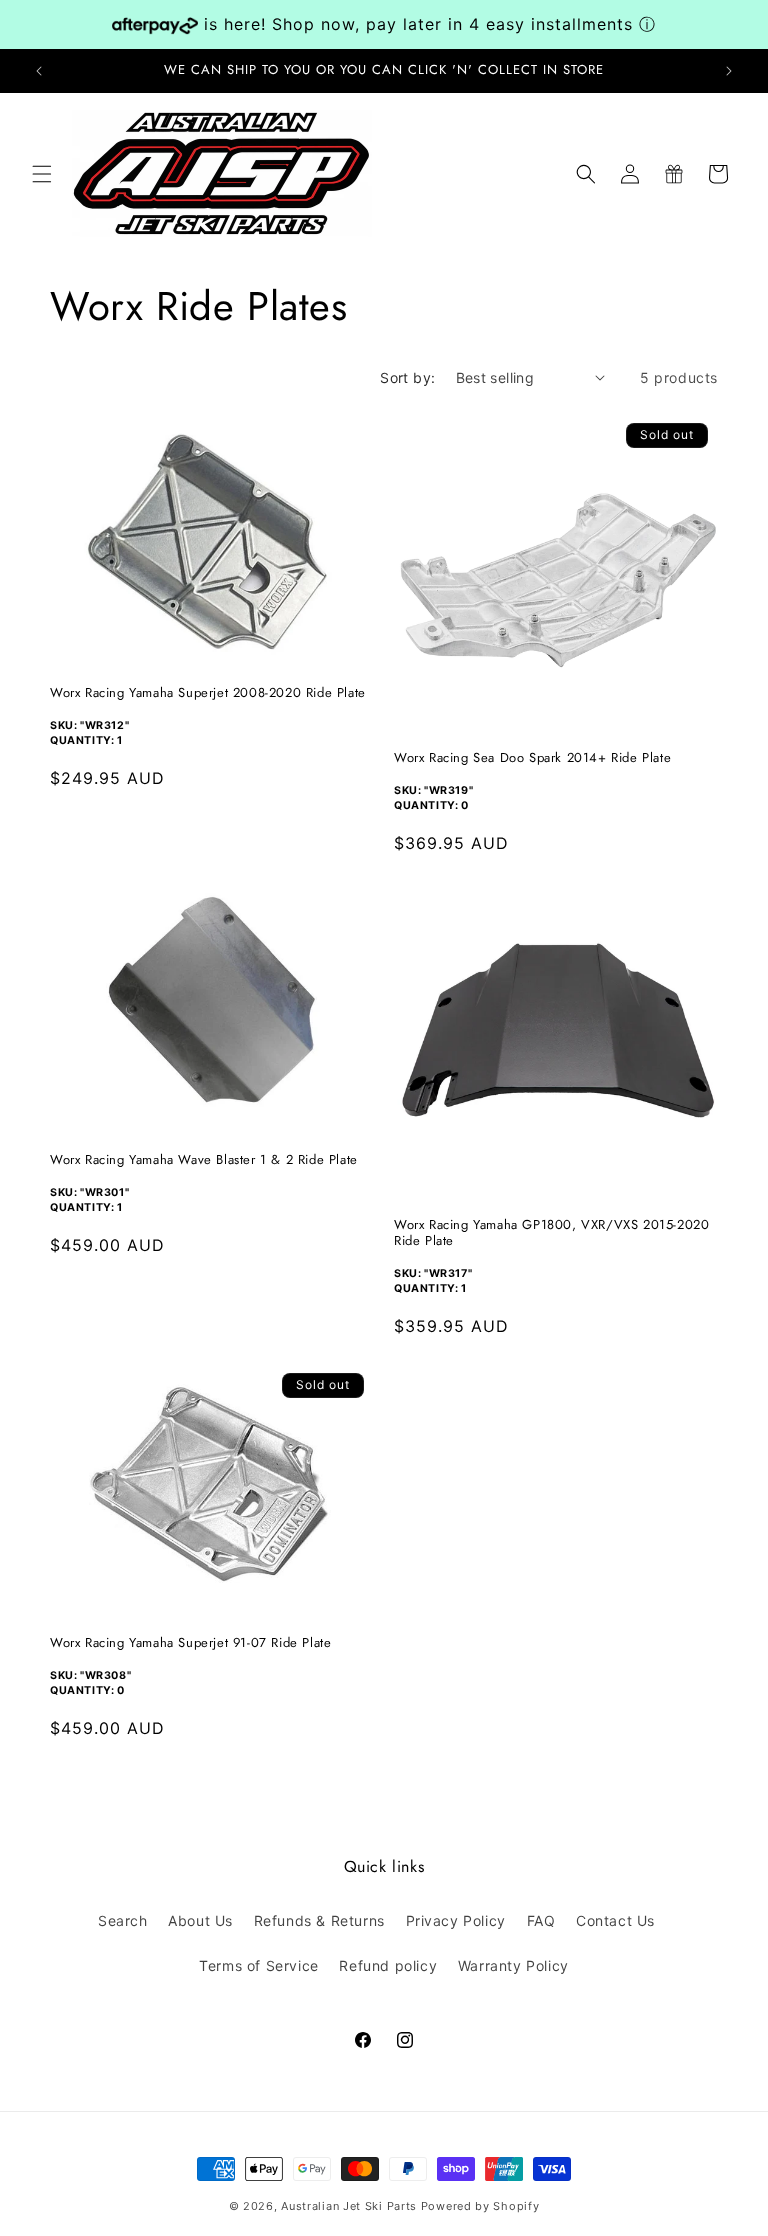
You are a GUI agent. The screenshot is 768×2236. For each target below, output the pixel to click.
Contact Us (615, 1920)
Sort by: (407, 377)
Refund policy (388, 1965)
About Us (200, 1920)
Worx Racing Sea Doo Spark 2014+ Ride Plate (532, 758)
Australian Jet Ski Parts (349, 2206)
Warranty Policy (513, 1965)
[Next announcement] (729, 71)
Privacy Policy (456, 1920)
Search (123, 1920)
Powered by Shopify (480, 2206)
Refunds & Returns (319, 1920)
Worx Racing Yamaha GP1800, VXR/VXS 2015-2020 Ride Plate (551, 1234)
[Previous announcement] (39, 71)
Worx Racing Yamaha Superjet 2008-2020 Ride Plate (208, 693)
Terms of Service (259, 1965)
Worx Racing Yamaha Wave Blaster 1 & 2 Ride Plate (204, 1160)
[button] (42, 174)
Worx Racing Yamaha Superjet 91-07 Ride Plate (190, 1643)
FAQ (541, 1920)
